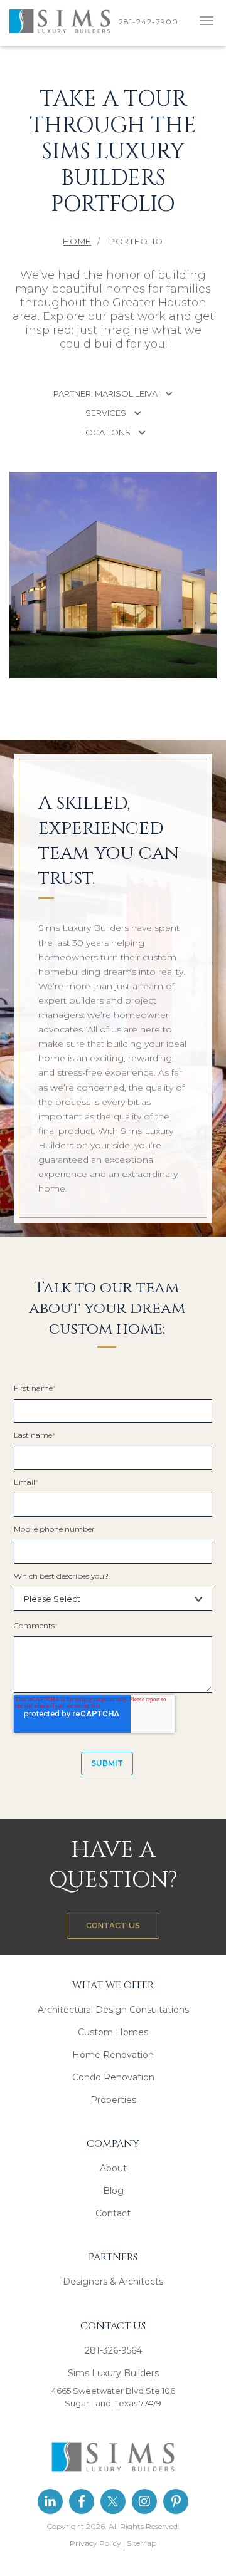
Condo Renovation (113, 2077)
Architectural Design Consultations (113, 2010)
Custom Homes (113, 2032)
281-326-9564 (113, 2350)
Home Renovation (113, 2055)
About (113, 2168)
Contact (113, 2213)
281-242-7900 (151, 22)
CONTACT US (113, 1925)
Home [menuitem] (77, 241)
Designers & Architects (113, 2282)
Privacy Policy (95, 2543)
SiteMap (142, 2543)
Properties (113, 2100)
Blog (113, 2191)
